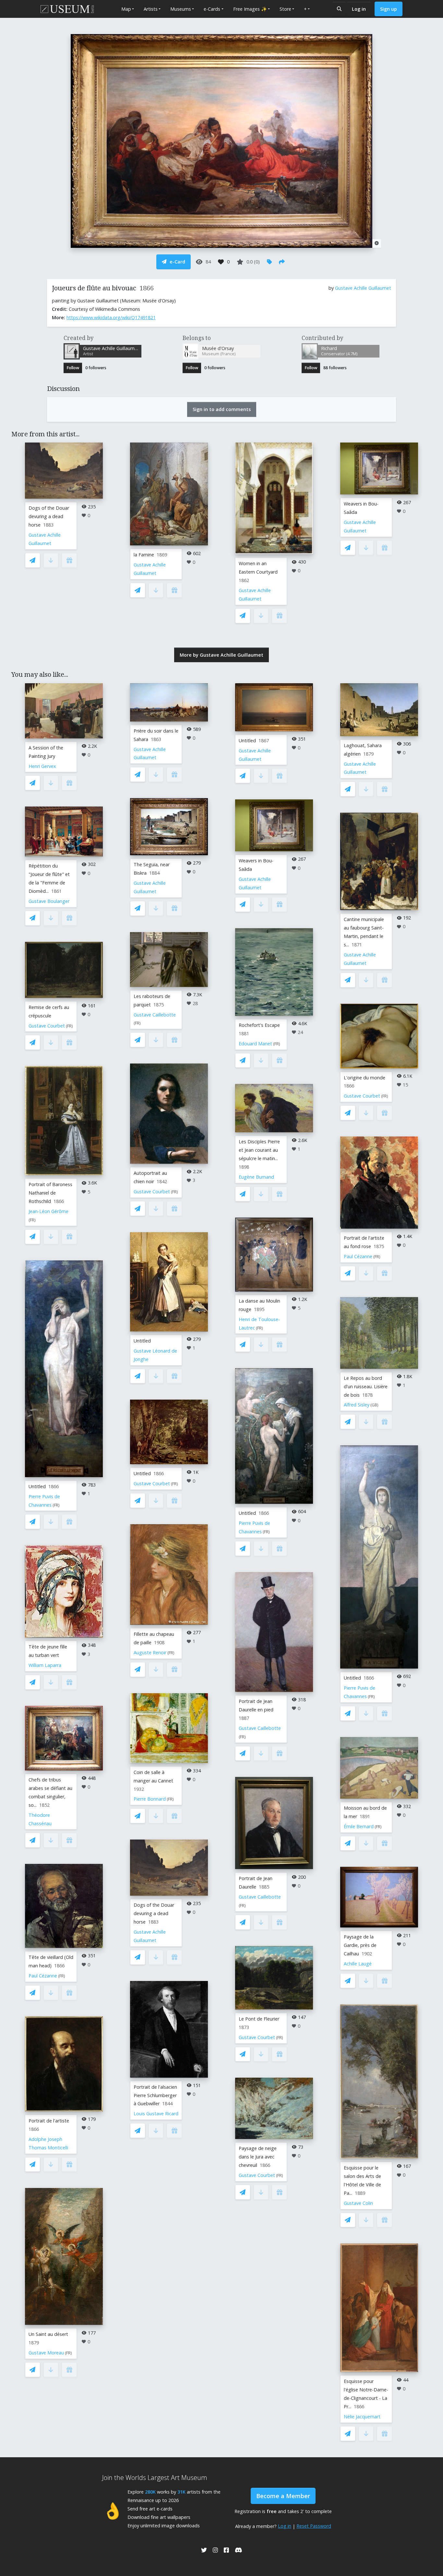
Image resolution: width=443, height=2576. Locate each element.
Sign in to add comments (222, 409)
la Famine (144, 555)
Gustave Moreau (46, 2353)
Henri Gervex (42, 766)
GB (374, 1405)
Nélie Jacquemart (362, 2417)
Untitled (37, 1486)
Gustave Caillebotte (155, 1015)
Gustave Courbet (47, 1026)
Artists (151, 9)
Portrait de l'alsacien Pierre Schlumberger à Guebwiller (155, 2095)
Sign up (389, 9)
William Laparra (45, 1665)
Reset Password (314, 2526)
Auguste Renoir (150, 1653)
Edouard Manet (255, 1044)
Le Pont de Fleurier (259, 2019)
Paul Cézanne (43, 1976)
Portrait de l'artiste (49, 2121)
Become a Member (283, 2496)
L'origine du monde (365, 1078)
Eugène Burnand (256, 1177)
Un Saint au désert (48, 2334)
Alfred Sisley (357, 1405)
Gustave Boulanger (49, 901)
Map (126, 9)
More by (221, 655)
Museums (181, 9)
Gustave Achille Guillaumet (363, 288)
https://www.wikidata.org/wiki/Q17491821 (111, 317)
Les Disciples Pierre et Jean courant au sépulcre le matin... (259, 1150)
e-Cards (212, 9)
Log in (359, 9)
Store (285, 9)
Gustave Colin (358, 2203)
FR (69, 1026)
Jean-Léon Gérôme (48, 1211)
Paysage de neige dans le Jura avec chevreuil (258, 2157)
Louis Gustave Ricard (156, 2114)
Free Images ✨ (250, 9)
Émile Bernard (359, 1826)
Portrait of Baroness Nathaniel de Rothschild (50, 1193)
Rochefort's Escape (259, 1025)
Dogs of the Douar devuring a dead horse (49, 516)
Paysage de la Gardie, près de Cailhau (360, 1945)
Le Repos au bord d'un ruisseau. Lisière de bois (366, 1386)
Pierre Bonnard (150, 1799)
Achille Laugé (358, 1964)
